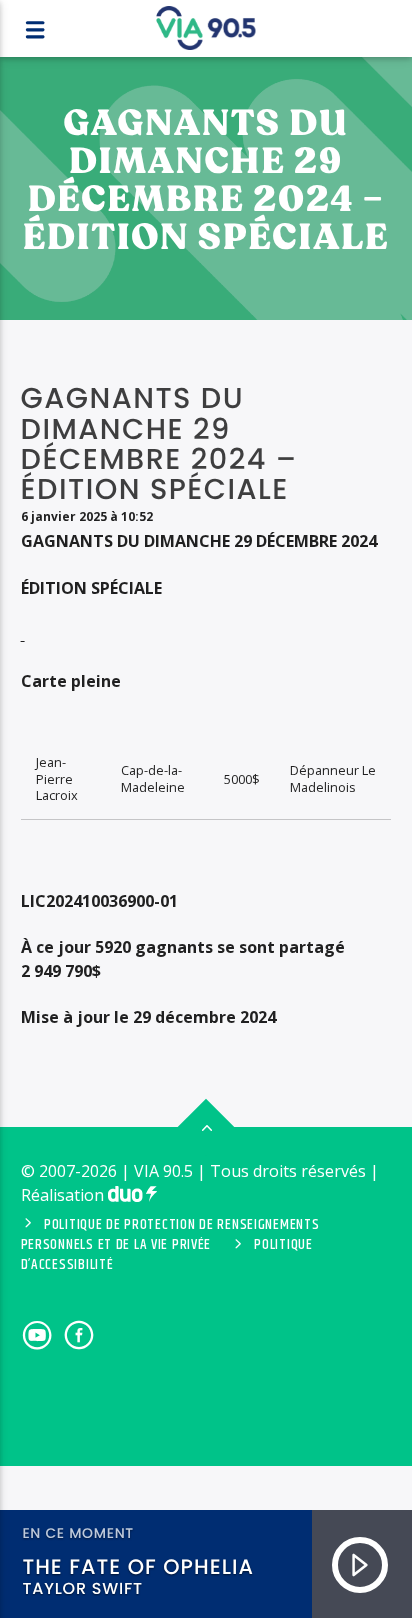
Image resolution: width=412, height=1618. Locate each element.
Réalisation (64, 1195)
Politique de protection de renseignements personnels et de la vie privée (170, 1235)
